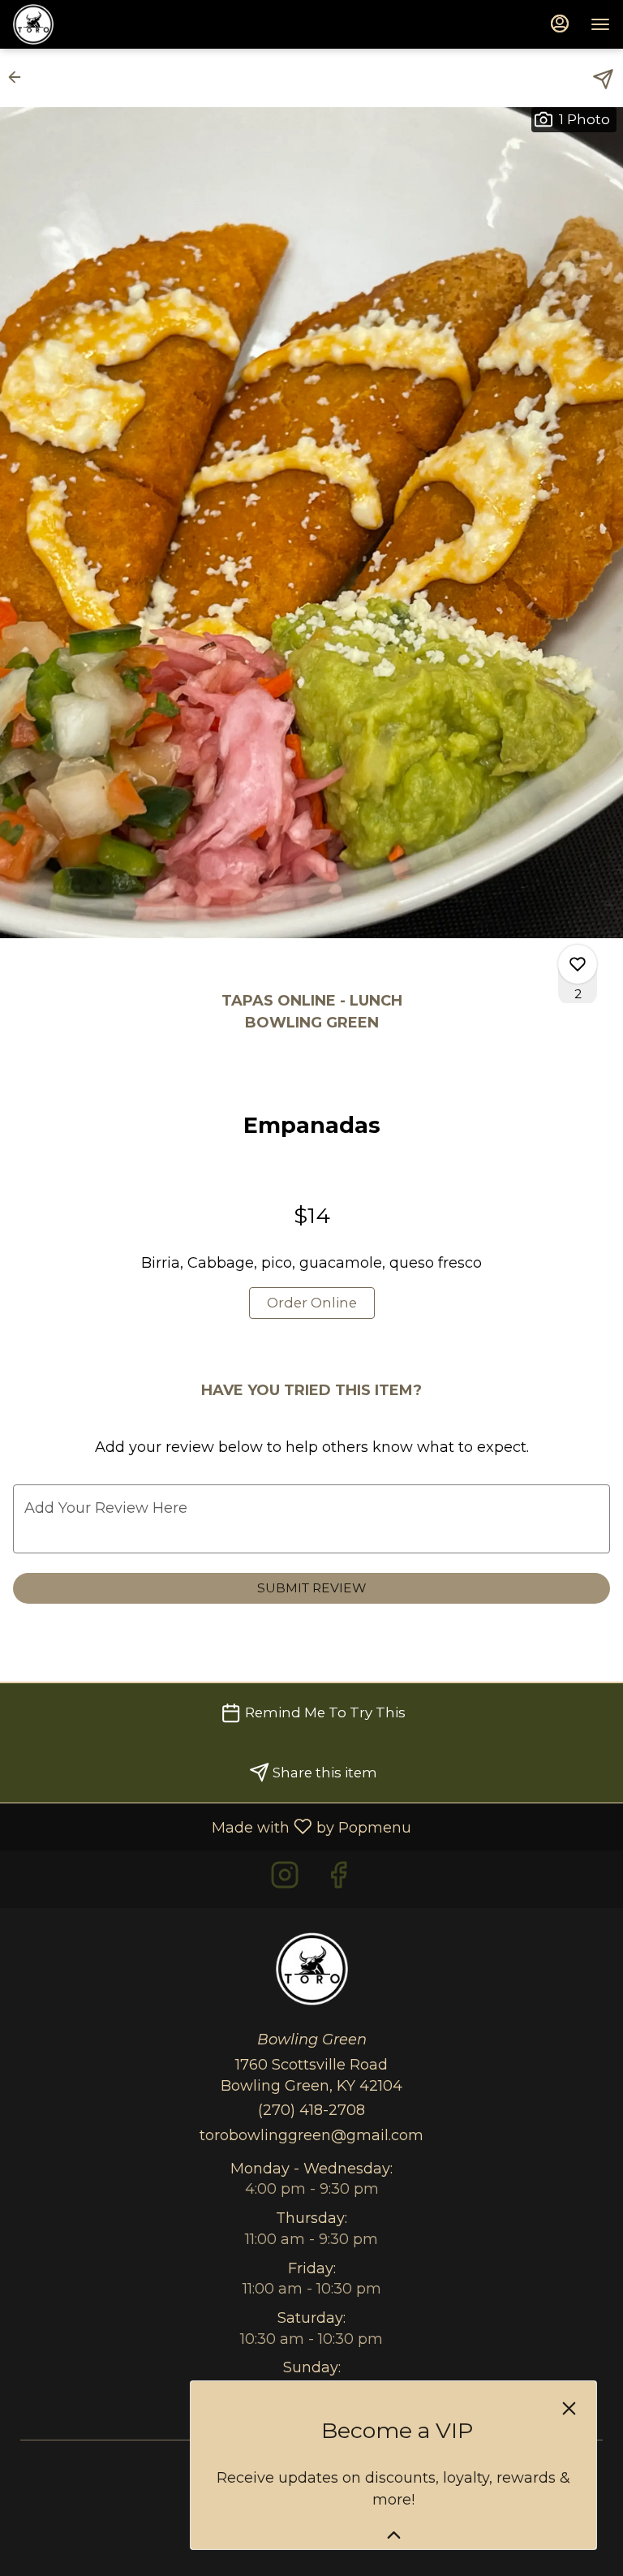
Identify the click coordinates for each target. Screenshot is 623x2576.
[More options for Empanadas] (578, 964)
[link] (312, 1303)
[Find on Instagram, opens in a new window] (285, 1879)
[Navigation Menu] (600, 24)
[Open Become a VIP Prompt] (394, 2535)
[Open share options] (603, 79)
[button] (19, 77)
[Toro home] (86, 24)
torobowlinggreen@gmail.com (311, 2135)
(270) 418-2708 (311, 2110)
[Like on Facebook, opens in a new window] (338, 1879)
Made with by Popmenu (212, 1826)
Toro (311, 1969)
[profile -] (560, 24)
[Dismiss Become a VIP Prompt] (569, 2408)
